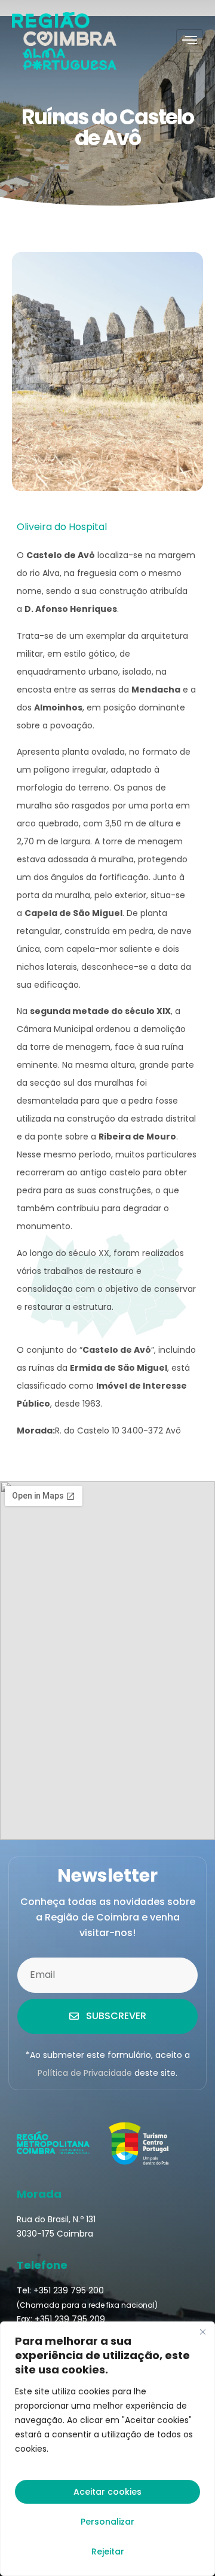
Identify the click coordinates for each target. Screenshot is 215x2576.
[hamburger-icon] (190, 41)
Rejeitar (108, 2552)
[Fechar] (202, 2332)
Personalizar (107, 2522)
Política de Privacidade (85, 2073)
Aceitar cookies (107, 2492)
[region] (107, 2449)
